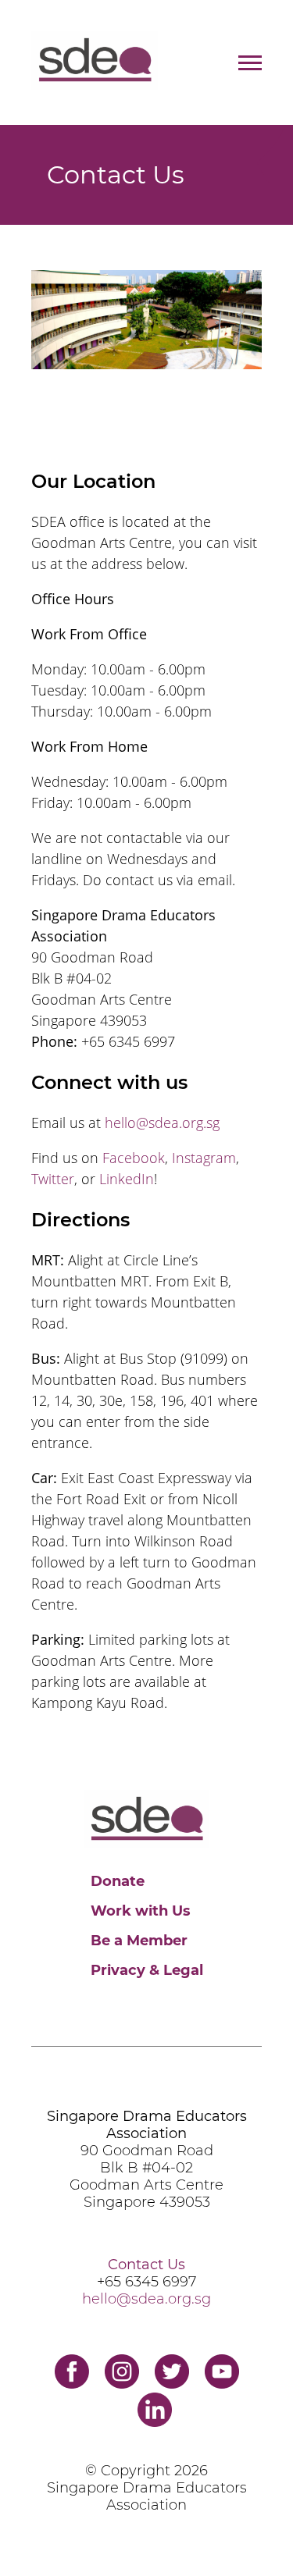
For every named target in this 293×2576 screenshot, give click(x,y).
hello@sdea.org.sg (162, 1123)
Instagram (204, 1158)
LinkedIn (127, 1179)
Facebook (134, 1158)
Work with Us (141, 1911)
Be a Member (139, 1941)
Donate (118, 1881)
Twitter (53, 1179)
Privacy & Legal (147, 1970)
